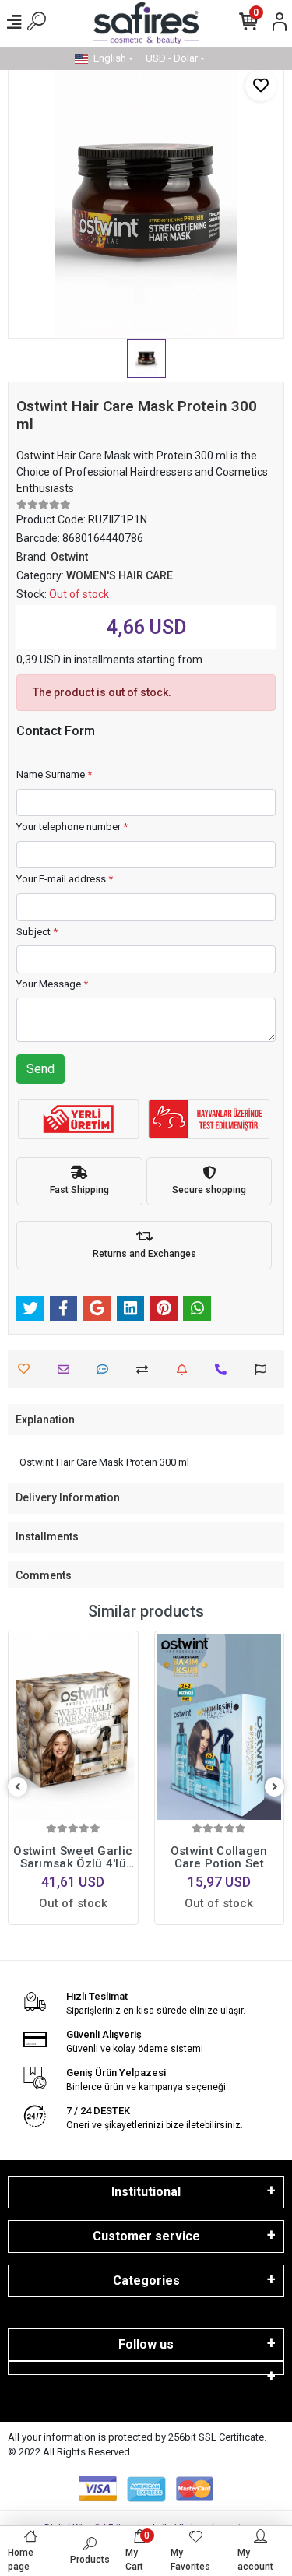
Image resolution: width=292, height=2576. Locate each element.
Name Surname (54, 774)
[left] (18, 1788)
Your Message (52, 984)
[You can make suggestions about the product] (264, 1369)
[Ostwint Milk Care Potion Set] (220, 1727)
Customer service (146, 2236)
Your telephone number (72, 827)
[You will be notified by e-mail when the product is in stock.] (186, 1369)
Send (40, 1069)
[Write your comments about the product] (106, 1369)
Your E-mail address (65, 879)
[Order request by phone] (225, 1369)
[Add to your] (146, 1369)
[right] (275, 1788)
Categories (146, 2280)
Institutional (146, 2192)
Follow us (146, 2344)
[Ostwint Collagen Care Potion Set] (74, 1727)
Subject (37, 932)
